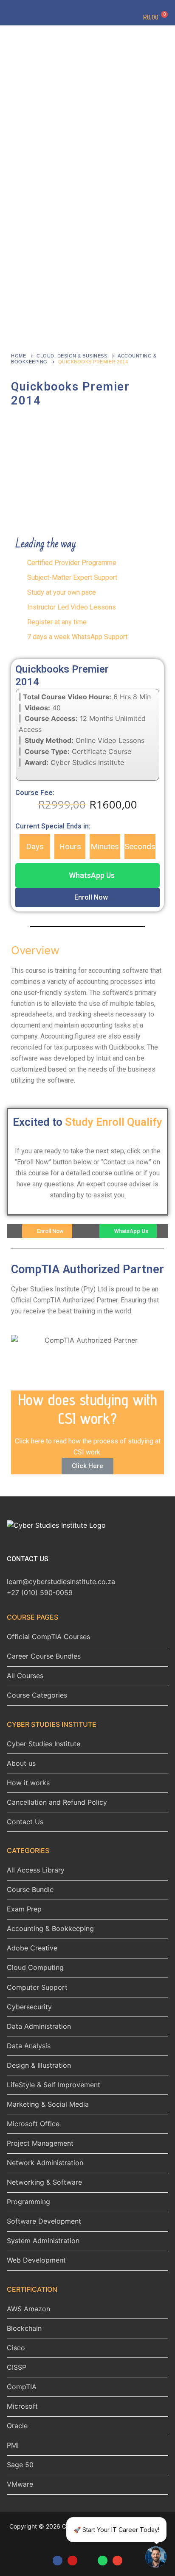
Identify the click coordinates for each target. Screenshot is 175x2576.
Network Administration (45, 2163)
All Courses (25, 1676)
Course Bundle (30, 1889)
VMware (20, 2484)
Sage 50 (20, 2465)
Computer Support (37, 1987)
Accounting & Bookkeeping (50, 1928)
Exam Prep (24, 1909)
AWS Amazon (28, 2309)
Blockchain (24, 2328)
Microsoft (22, 2406)
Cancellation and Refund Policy (57, 1802)
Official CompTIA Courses (48, 1637)
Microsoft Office (33, 2124)
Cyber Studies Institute (44, 1744)
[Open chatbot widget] (156, 2557)
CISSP (17, 2367)
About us (21, 1763)
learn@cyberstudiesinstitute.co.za (61, 1582)
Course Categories (37, 1695)
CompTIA (22, 2387)
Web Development (36, 2260)
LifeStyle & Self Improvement (54, 2085)
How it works (28, 1783)
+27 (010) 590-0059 (40, 1593)
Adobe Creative (32, 1948)
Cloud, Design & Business (72, 356)
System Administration (43, 2241)
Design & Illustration (39, 2065)
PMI (13, 2445)
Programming (28, 2202)
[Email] (117, 2561)
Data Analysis (29, 2046)
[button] (87, 875)
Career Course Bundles (44, 1656)
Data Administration (39, 2026)
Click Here (87, 1466)
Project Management (40, 2143)
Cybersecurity (29, 2007)
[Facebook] (58, 2561)
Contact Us (25, 1822)
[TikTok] (87, 2561)
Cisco (16, 2348)
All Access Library (36, 1870)
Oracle (17, 2426)
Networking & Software (44, 2182)
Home (18, 356)
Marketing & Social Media (48, 2104)
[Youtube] (72, 2561)
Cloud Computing (35, 1967)
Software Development (44, 2221)
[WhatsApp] (103, 2561)
